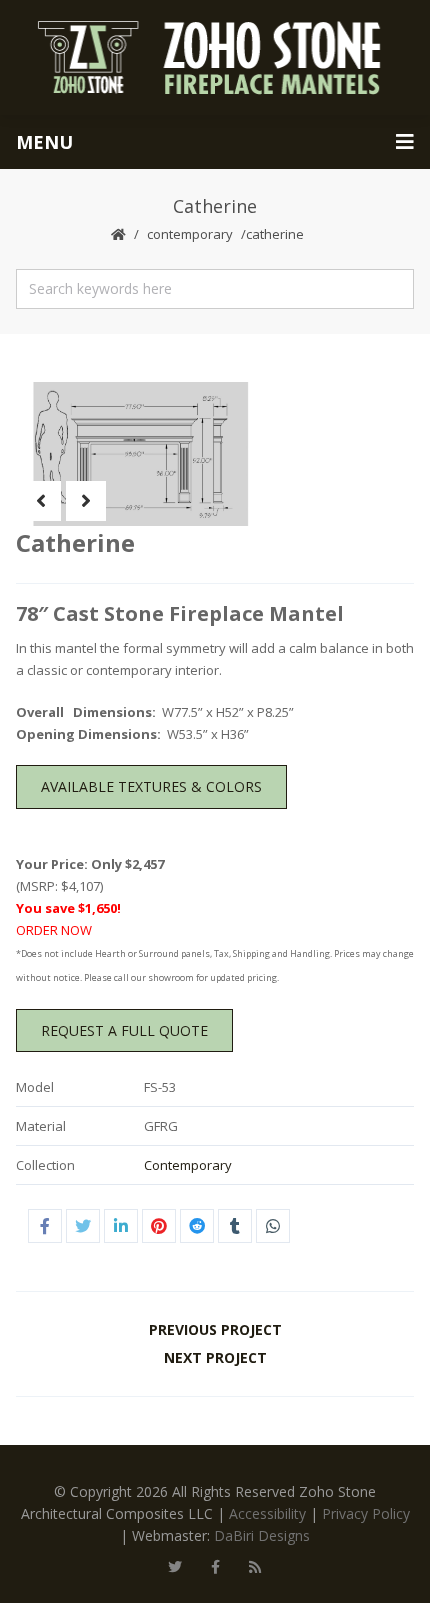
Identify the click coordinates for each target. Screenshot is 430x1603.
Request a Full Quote (124, 1030)
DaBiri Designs (262, 1535)
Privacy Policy (366, 1513)
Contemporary (190, 234)
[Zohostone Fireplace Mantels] (215, 57)
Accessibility (267, 1513)
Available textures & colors (151, 786)
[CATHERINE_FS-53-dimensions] (135, 454)
